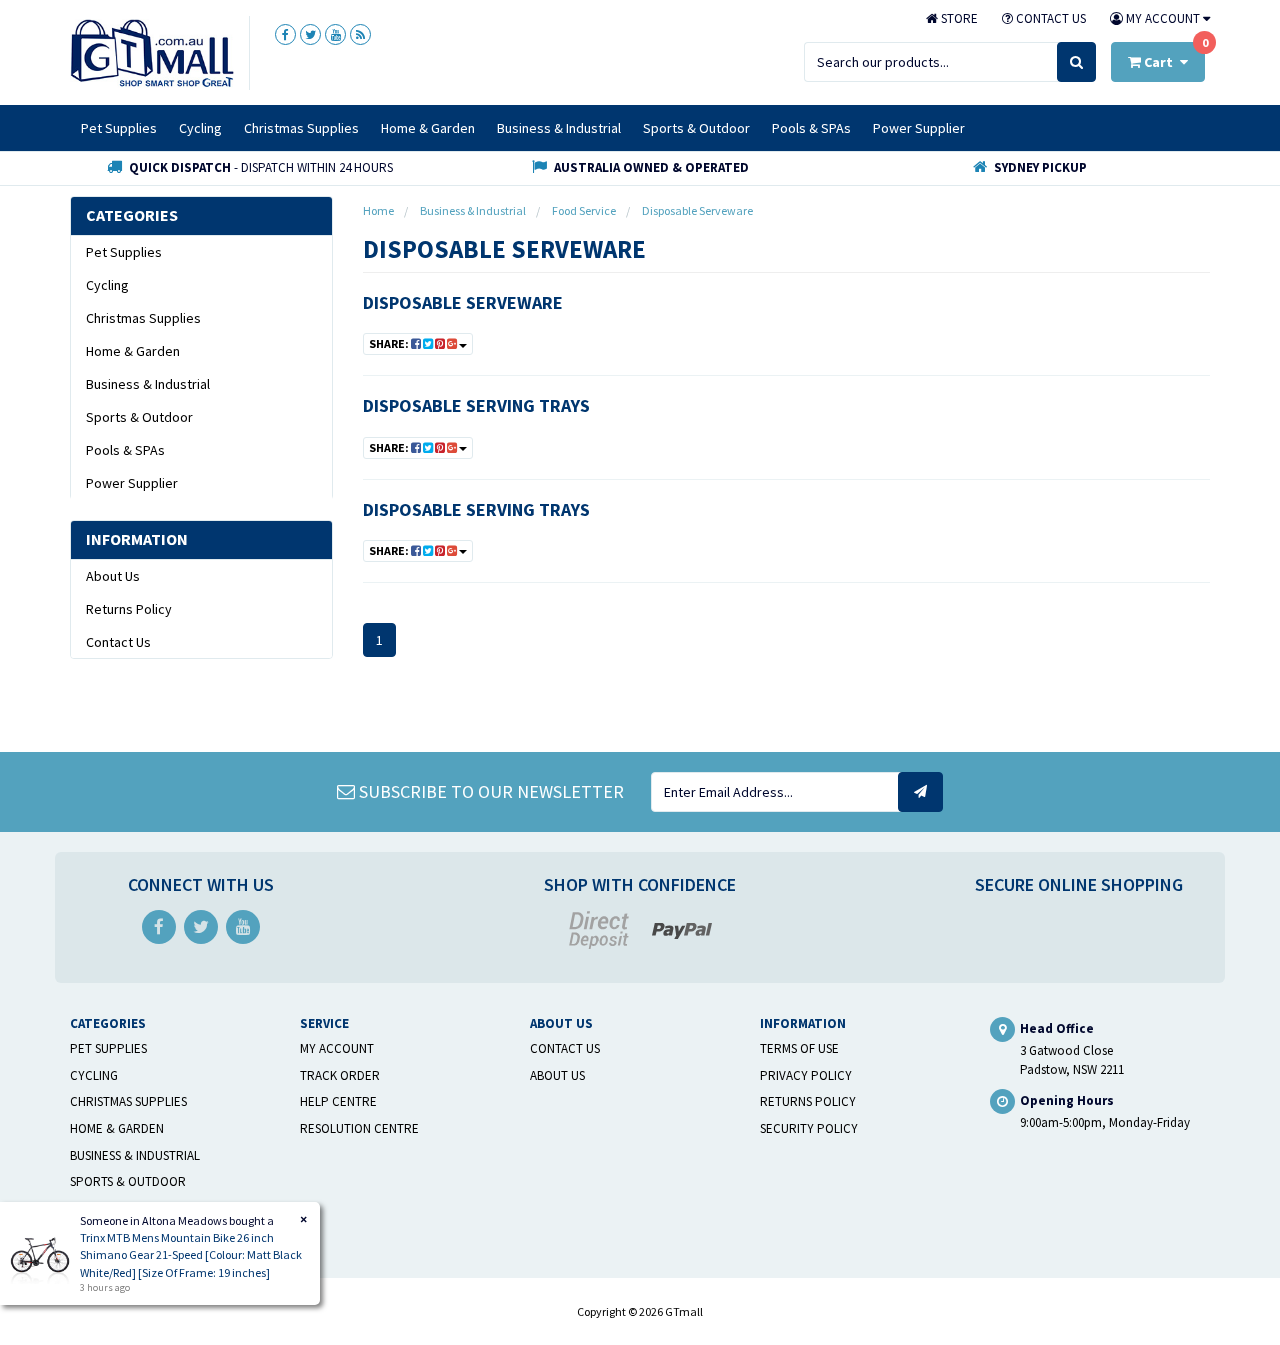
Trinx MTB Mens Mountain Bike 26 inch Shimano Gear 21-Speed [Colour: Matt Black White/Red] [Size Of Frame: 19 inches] (191, 1254)
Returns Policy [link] (129, 609)
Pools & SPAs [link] (125, 450)
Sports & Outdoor (696, 128)
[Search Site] (1076, 62)
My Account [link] (337, 1048)
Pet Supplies (119, 128)
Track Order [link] (340, 1075)
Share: (390, 343)
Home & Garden (428, 128)
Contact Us (1049, 18)
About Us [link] (113, 576)
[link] (285, 34)
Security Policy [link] (809, 1128)
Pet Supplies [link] (124, 252)
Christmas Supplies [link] (143, 318)
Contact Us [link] (118, 642)
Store (958, 18)
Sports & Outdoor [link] (139, 417)
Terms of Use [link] (799, 1048)
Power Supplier (919, 128)
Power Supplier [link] (132, 483)
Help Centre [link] (338, 1101)
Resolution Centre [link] (359, 1128)
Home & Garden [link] (133, 351)
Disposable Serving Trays (476, 405)
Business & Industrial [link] (148, 384)
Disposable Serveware (463, 302)
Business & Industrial (559, 128)
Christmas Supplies (301, 128)
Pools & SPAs (811, 128)
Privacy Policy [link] (806, 1075)
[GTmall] (152, 52)
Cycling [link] (107, 285)
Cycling (200, 128)
